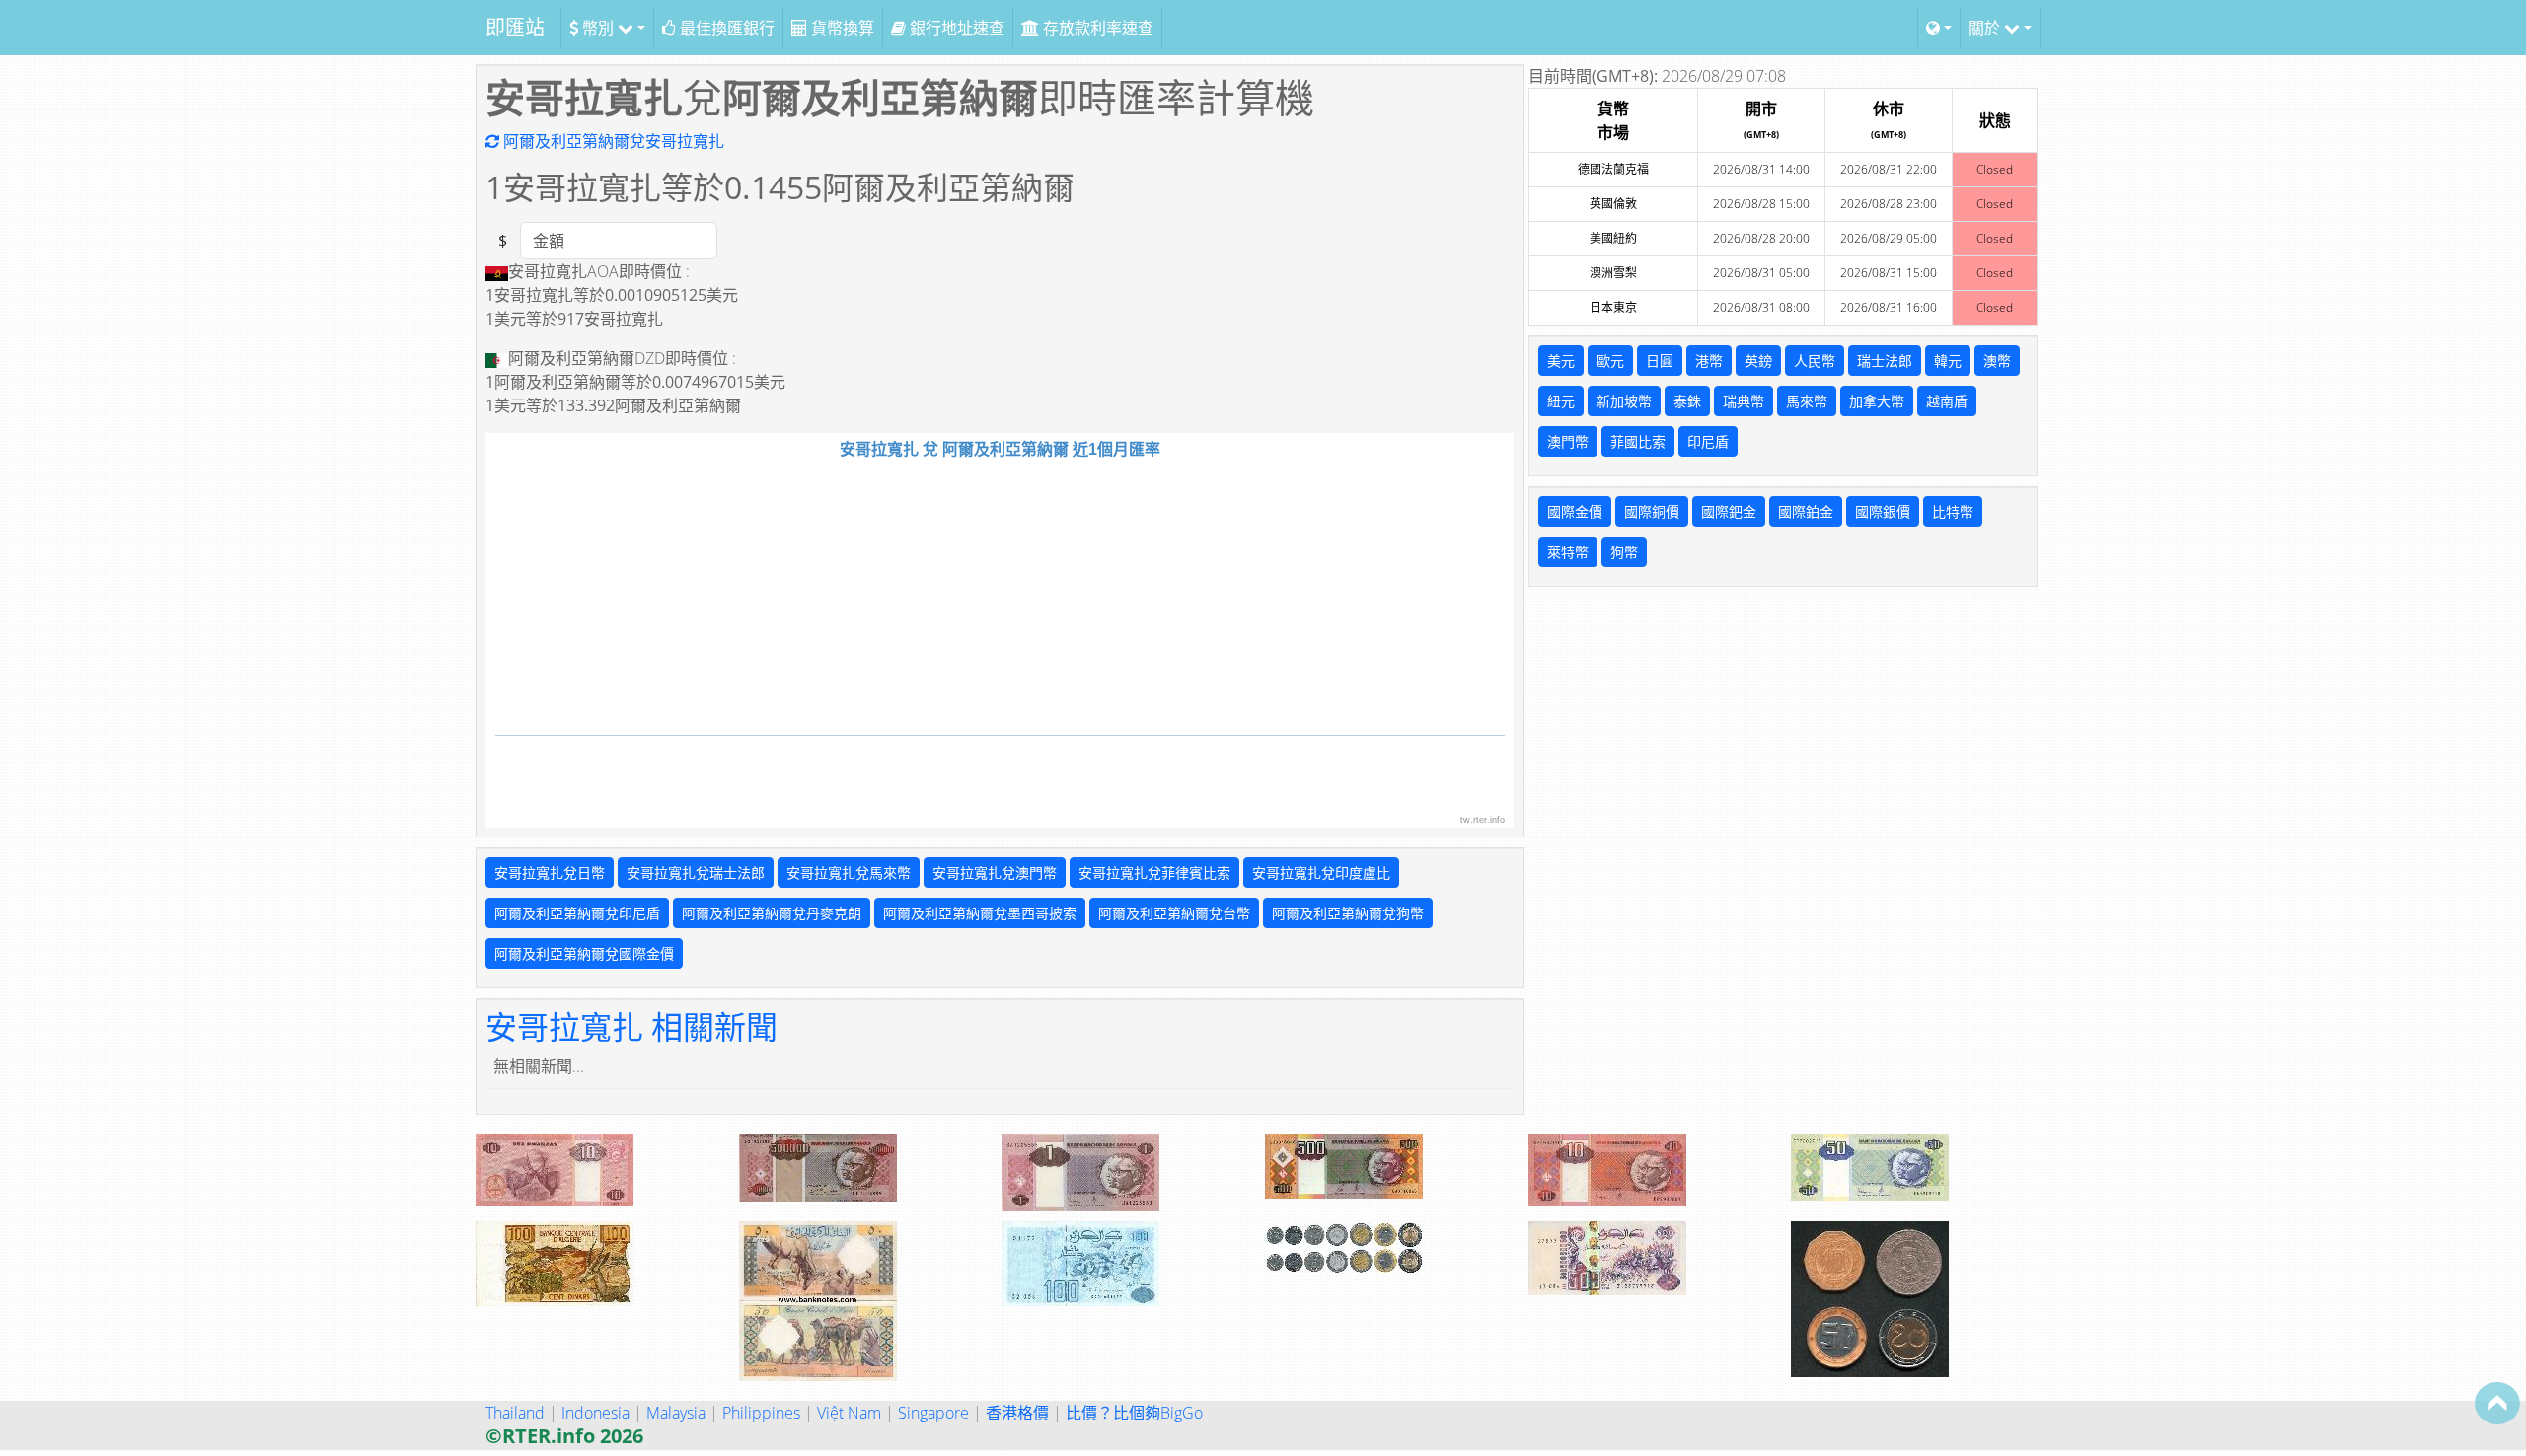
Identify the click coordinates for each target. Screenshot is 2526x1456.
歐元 (1610, 361)
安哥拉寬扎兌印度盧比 (1321, 873)
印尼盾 (1708, 441)
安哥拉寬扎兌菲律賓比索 (1154, 873)
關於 (1986, 28)
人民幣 (1815, 361)
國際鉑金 (1806, 511)
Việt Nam (849, 1413)
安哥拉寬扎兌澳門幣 (995, 873)
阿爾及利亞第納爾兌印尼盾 (577, 913)
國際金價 (1575, 511)
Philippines (761, 1413)
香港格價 (1017, 1413)
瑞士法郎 (1885, 361)
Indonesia (595, 1413)
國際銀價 (1883, 511)
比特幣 (1953, 511)
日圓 (1660, 361)
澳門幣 (1568, 441)
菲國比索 (1638, 441)
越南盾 (1947, 401)
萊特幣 (1568, 552)
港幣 (1709, 361)
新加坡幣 (1624, 401)
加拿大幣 (1877, 401)
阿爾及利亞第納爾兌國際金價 (584, 953)
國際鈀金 (1729, 511)
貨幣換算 (841, 28)
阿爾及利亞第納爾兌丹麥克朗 (772, 913)
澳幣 (1997, 361)
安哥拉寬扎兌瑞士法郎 (696, 873)
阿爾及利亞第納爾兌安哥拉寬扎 (612, 141)
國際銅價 (1652, 511)
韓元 (1948, 361)
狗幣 (1624, 552)
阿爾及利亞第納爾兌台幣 (1174, 913)
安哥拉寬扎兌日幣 (550, 873)
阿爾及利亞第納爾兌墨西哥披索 (980, 913)
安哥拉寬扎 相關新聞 (631, 1026)
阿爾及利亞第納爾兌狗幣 (1348, 913)
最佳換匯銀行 (725, 28)
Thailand (515, 1413)
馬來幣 (1807, 401)
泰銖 (1687, 401)
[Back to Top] (2497, 1403)
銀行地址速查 (955, 28)
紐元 (1561, 401)
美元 (1561, 361)
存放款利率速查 (1096, 28)
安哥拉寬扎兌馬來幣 (849, 873)
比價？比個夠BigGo (1134, 1413)
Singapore (933, 1413)
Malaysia (676, 1413)
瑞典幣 (1744, 401)
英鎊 (1758, 361)
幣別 (598, 28)
